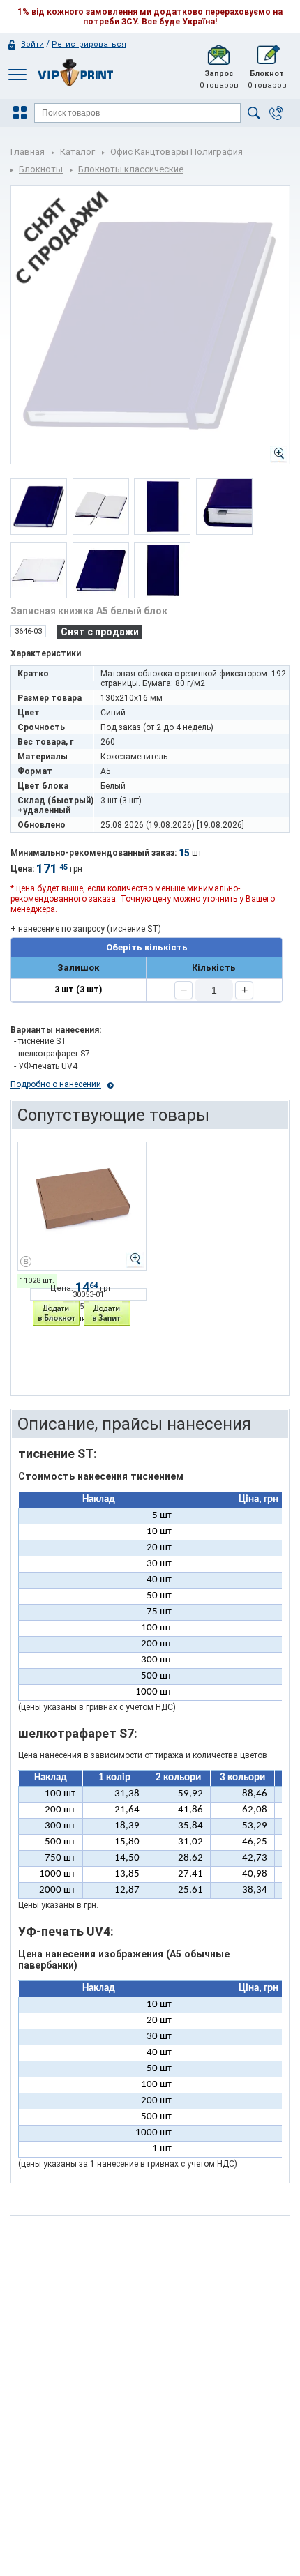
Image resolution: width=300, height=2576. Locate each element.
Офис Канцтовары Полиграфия (177, 152)
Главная (28, 152)
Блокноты (41, 169)
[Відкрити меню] (22, 113)
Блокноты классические (131, 169)
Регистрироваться (89, 44)
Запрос (219, 79)
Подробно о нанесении (56, 1084)
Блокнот (267, 79)
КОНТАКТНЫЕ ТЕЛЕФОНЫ (276, 113)
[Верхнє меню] (17, 74)
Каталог (77, 152)
